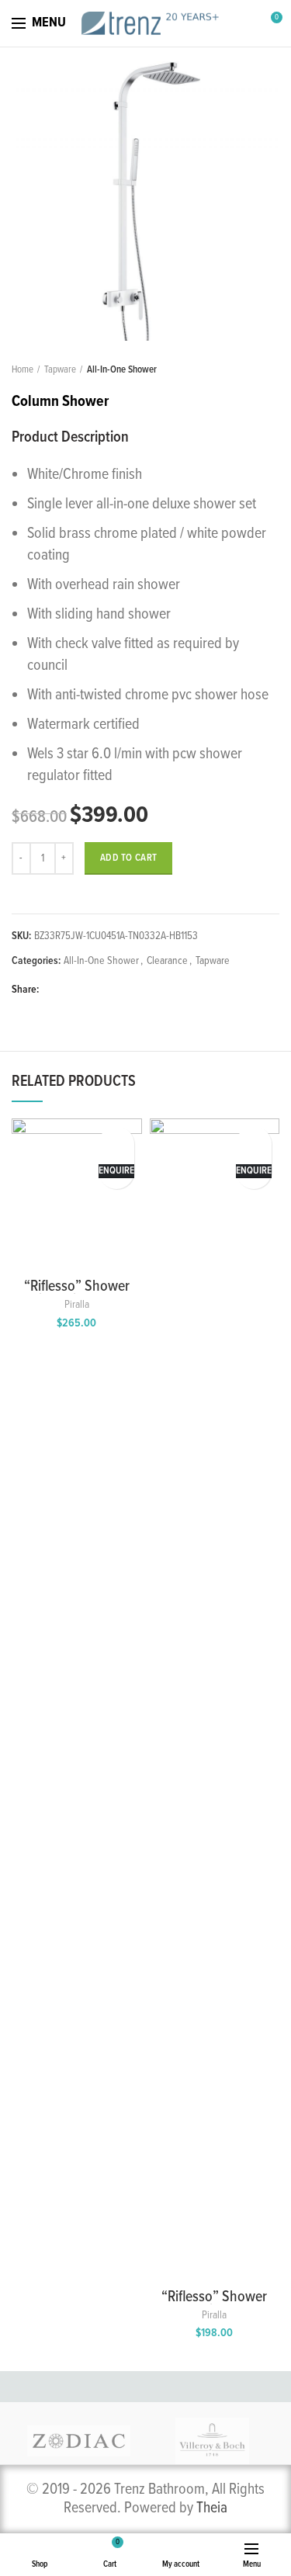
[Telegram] (125, 990)
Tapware (60, 370)
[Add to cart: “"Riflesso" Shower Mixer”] (254, 1140)
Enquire (116, 1171)
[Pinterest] (90, 990)
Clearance (167, 961)
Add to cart (128, 858)
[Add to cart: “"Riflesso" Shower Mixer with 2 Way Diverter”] (116, 1140)
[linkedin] (107, 990)
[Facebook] (54, 990)
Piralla (77, 1305)
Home (23, 370)
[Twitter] (72, 990)
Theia (212, 2508)
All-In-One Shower (122, 370)
